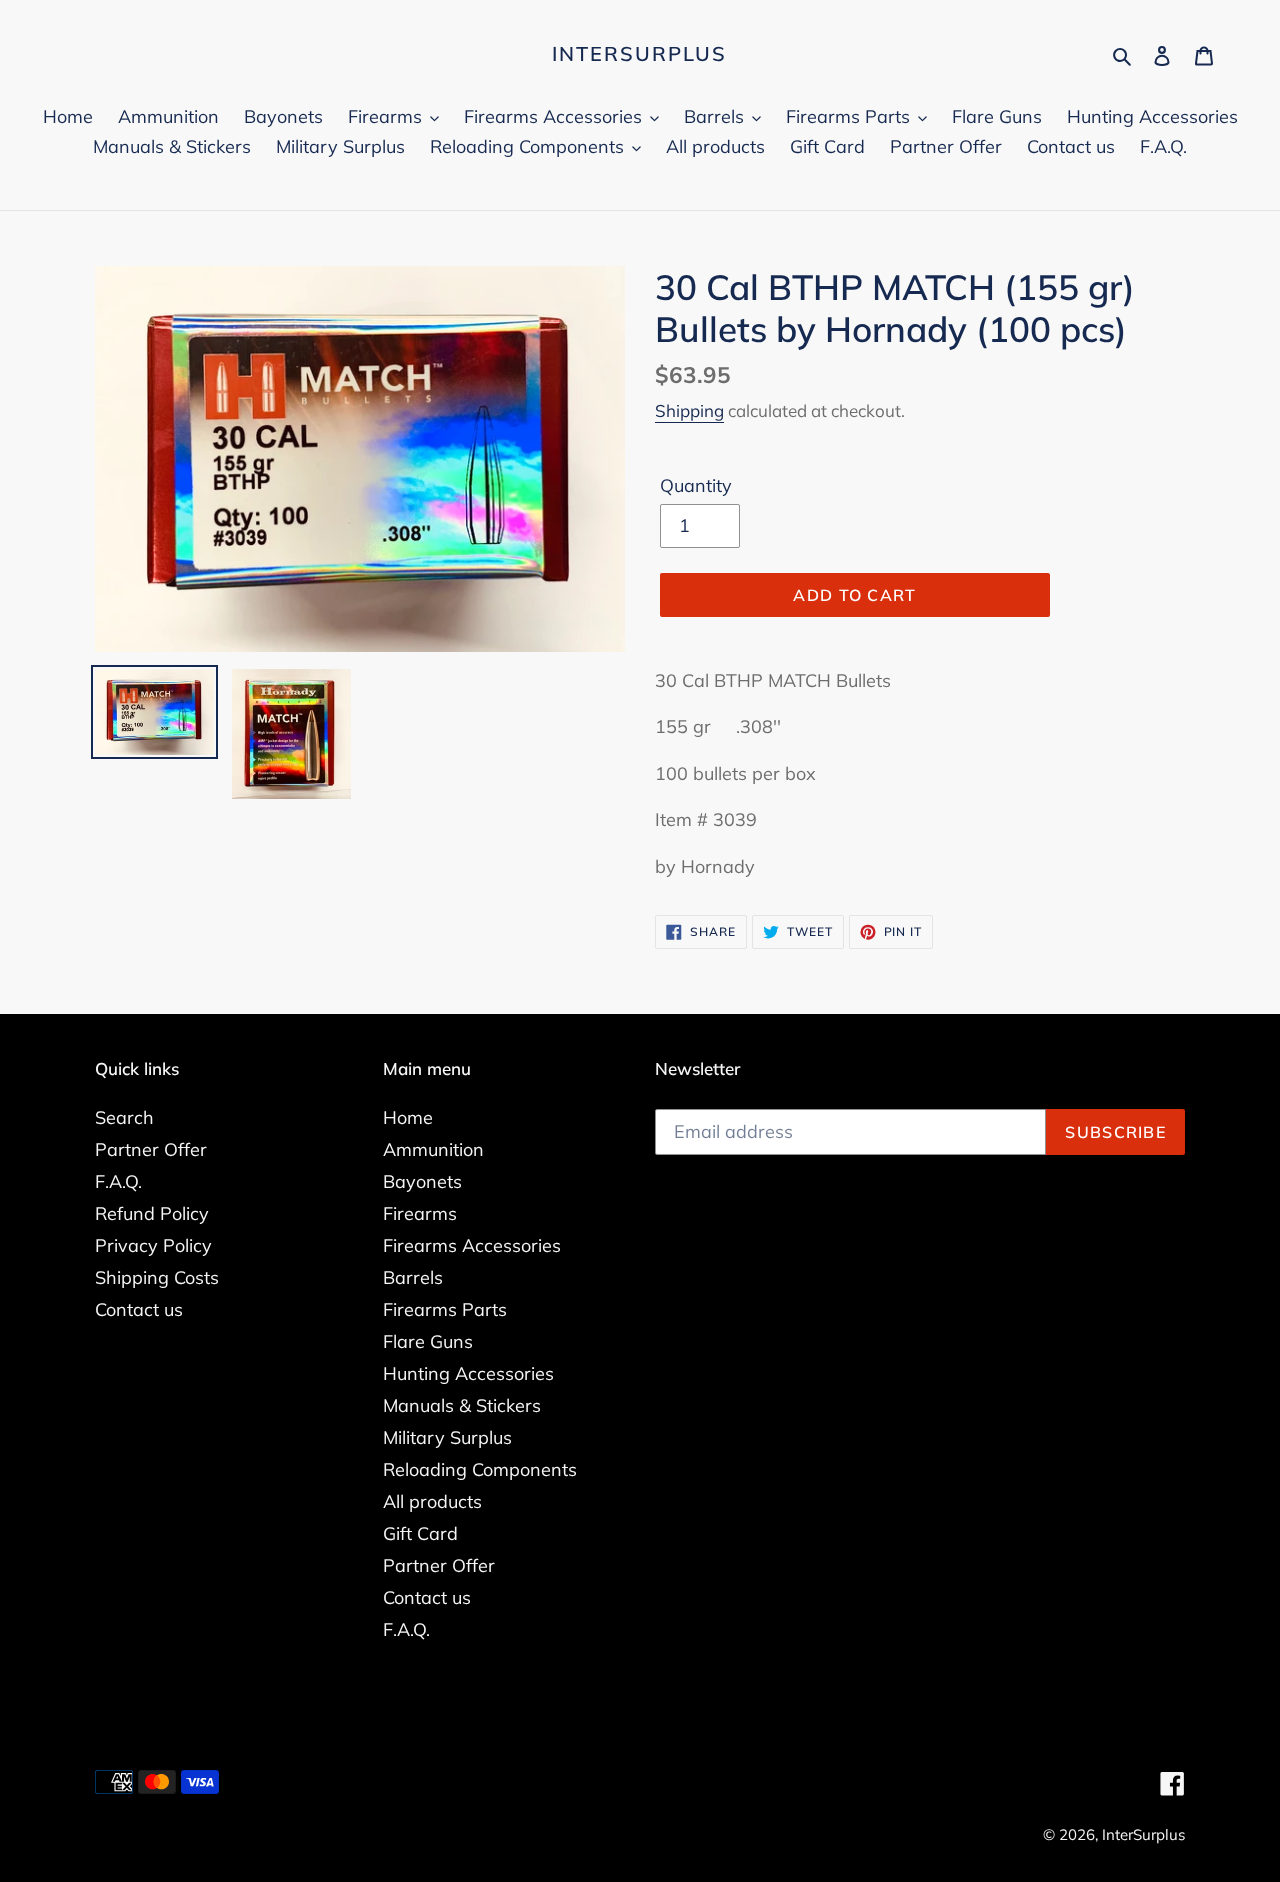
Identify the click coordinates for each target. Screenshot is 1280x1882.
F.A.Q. (118, 1181)
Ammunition (433, 1149)
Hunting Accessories (468, 1373)
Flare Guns (428, 1341)
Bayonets (422, 1181)
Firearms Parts (445, 1309)
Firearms (420, 1213)
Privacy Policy (153, 1245)
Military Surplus (447, 1437)
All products (432, 1501)
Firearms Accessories (472, 1245)
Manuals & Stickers (462, 1405)
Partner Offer (151, 1149)
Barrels (413, 1277)
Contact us (139, 1309)
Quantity (696, 485)
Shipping (689, 410)
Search (124, 1117)
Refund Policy (152, 1213)
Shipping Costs (157, 1277)
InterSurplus (639, 54)
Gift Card (420, 1533)
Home (408, 1117)
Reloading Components (480, 1469)
